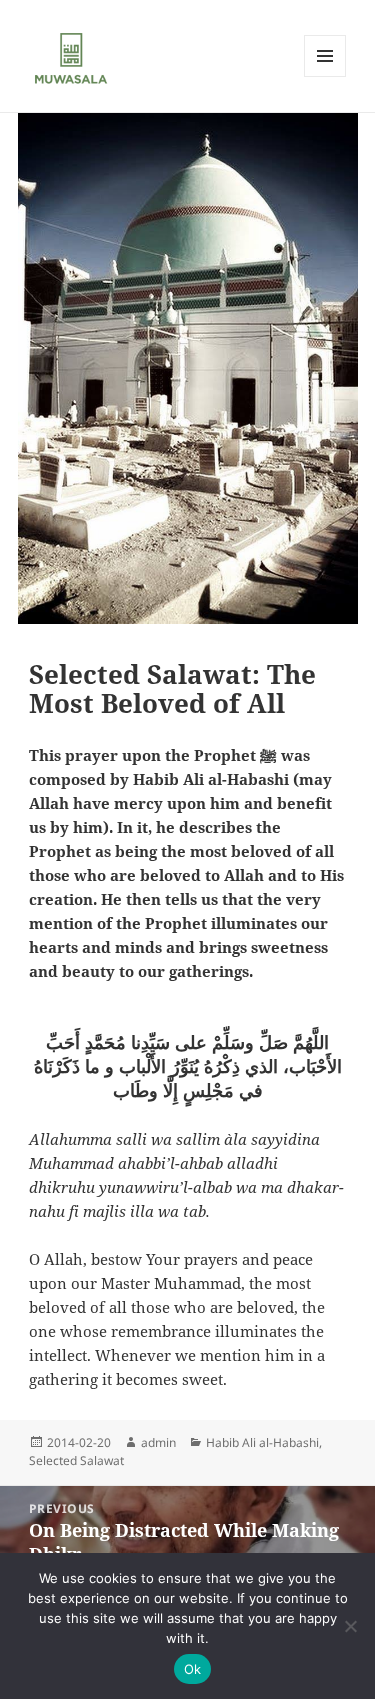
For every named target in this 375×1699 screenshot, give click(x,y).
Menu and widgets (325, 76)
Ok (193, 1669)
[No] (350, 1626)
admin (158, 1442)
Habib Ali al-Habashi (262, 1442)
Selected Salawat (76, 1460)
